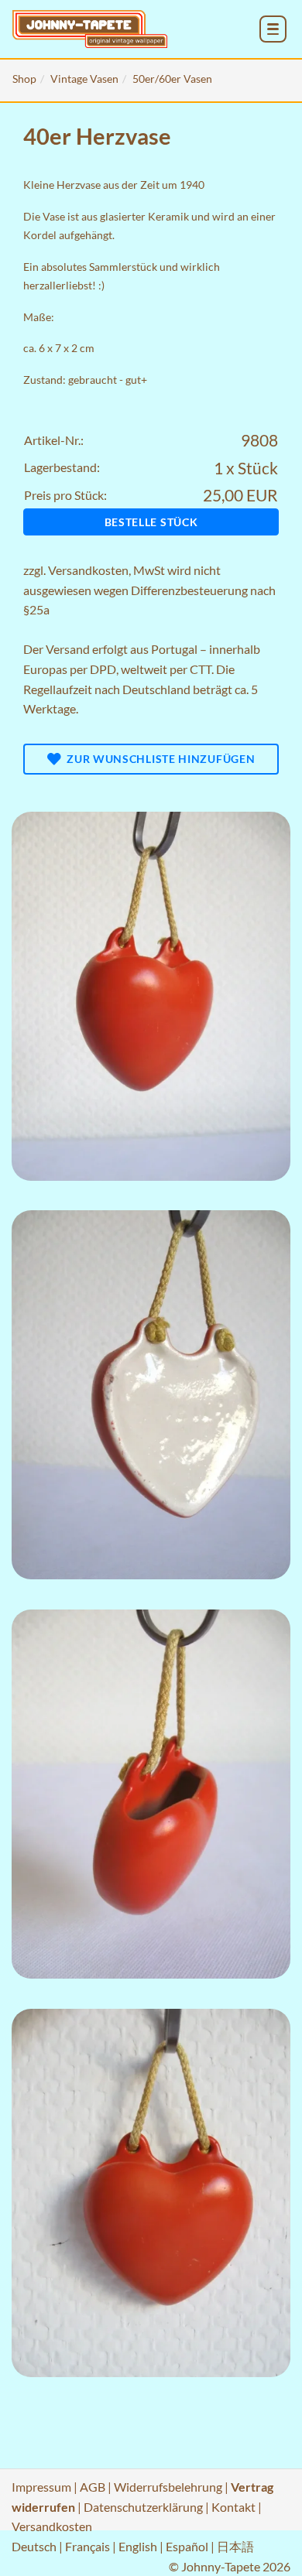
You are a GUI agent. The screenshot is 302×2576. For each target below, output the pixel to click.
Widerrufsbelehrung (168, 2487)
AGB (93, 2487)
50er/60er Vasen (172, 79)
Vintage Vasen (84, 79)
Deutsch (34, 2546)
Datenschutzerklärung (143, 2507)
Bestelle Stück (151, 522)
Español (187, 2546)
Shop (24, 79)
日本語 (235, 2546)
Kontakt (233, 2507)
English (138, 2546)
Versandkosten (88, 570)
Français (88, 2546)
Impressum (41, 2487)
